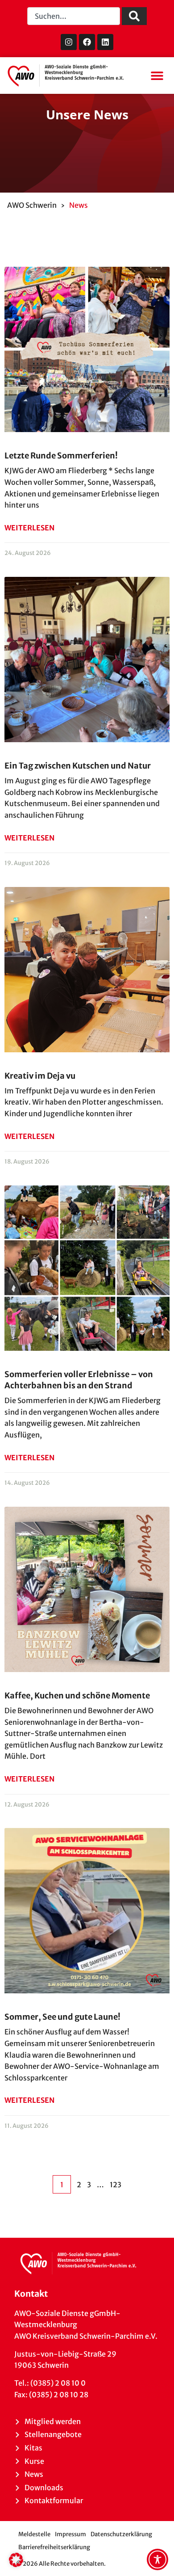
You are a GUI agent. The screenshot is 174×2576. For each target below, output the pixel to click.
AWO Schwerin (32, 205)
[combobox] (74, 16)
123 (116, 2185)
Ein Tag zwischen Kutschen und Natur (78, 766)
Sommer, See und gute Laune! (62, 2017)
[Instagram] (69, 42)
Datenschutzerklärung (121, 2534)
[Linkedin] (105, 42)
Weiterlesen (29, 528)
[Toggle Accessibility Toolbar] (157, 2559)
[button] (157, 76)
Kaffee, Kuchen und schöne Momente (77, 1696)
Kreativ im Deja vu (40, 1076)
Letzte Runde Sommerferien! (61, 456)
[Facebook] (87, 42)
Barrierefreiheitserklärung (54, 2547)
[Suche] (134, 16)
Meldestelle (34, 2534)
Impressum (70, 2534)
